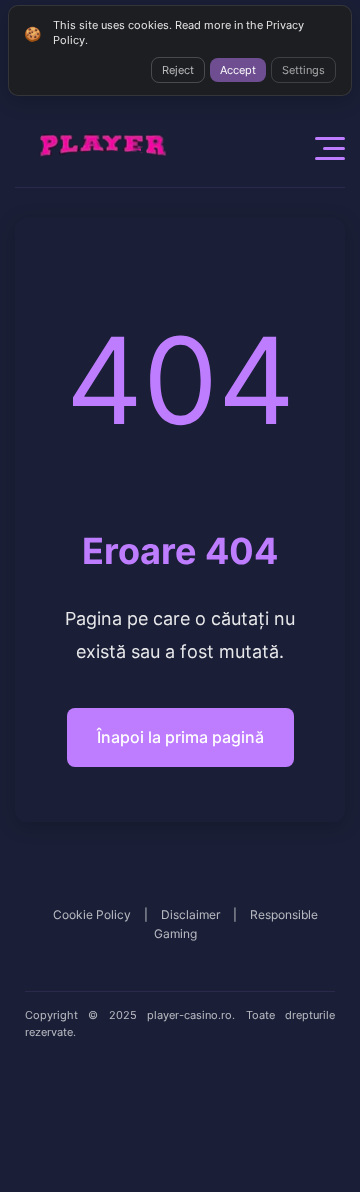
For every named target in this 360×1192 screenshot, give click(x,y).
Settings (303, 70)
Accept (238, 70)
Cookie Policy (92, 914)
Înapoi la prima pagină (180, 737)
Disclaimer (190, 914)
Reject (178, 70)
